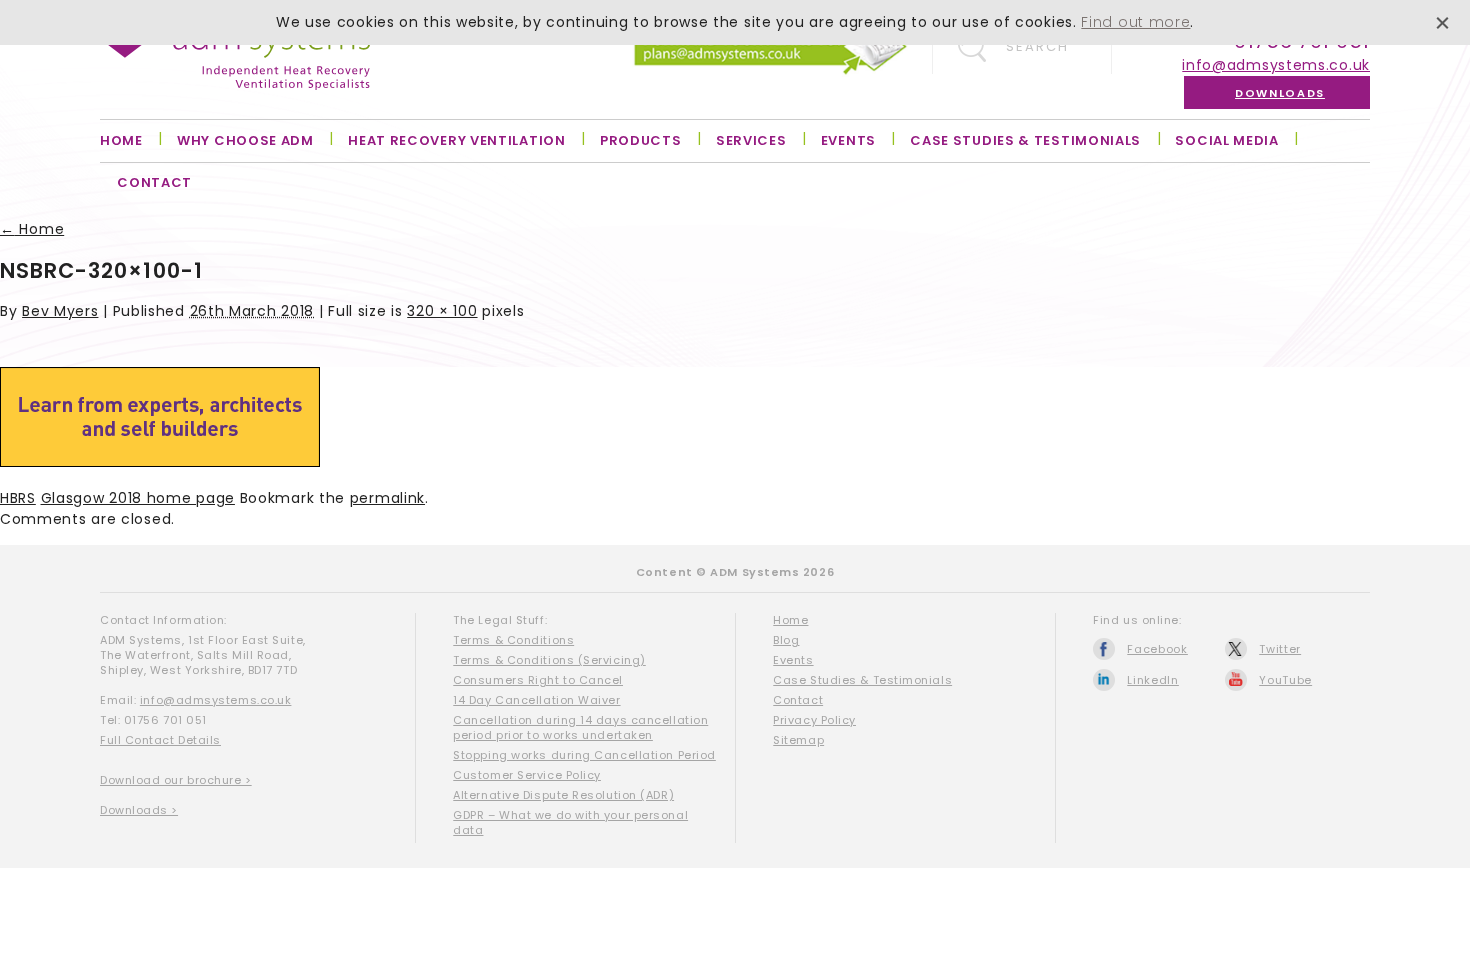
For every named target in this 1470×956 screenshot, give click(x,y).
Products (641, 140)
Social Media (1226, 140)
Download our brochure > (176, 780)
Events (848, 140)
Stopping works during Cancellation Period (584, 755)
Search (1037, 46)
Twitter (1280, 649)
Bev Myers (60, 311)
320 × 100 (442, 311)
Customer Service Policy (527, 775)
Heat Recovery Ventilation (457, 140)
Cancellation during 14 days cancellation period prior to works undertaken (580, 727)
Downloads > (139, 810)
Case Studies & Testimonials (1025, 140)
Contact (154, 182)
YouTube (1285, 680)
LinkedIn (1153, 680)
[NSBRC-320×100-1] (160, 462)
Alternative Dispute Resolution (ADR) (563, 795)
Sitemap (798, 740)
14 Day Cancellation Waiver (536, 700)
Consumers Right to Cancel (538, 680)
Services (751, 140)
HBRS (18, 498)
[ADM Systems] (235, 58)
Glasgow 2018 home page (138, 498)
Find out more (1135, 22)
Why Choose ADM (245, 140)
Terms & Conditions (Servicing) (549, 660)
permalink (387, 498)
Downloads (1280, 93)
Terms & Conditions (513, 640)
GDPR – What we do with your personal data (570, 822)
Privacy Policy (814, 720)
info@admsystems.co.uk (1276, 65)
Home (121, 140)
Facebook (1157, 649)
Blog (786, 640)
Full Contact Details (160, 740)
